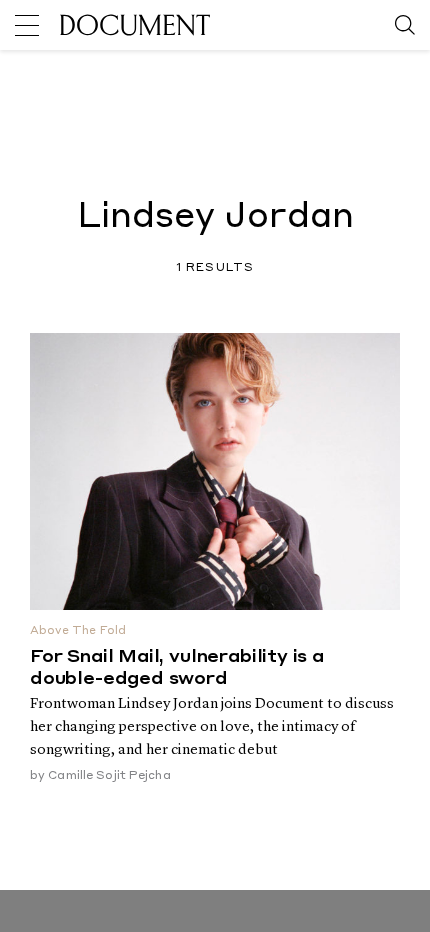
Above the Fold (78, 631)
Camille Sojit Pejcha (109, 776)
